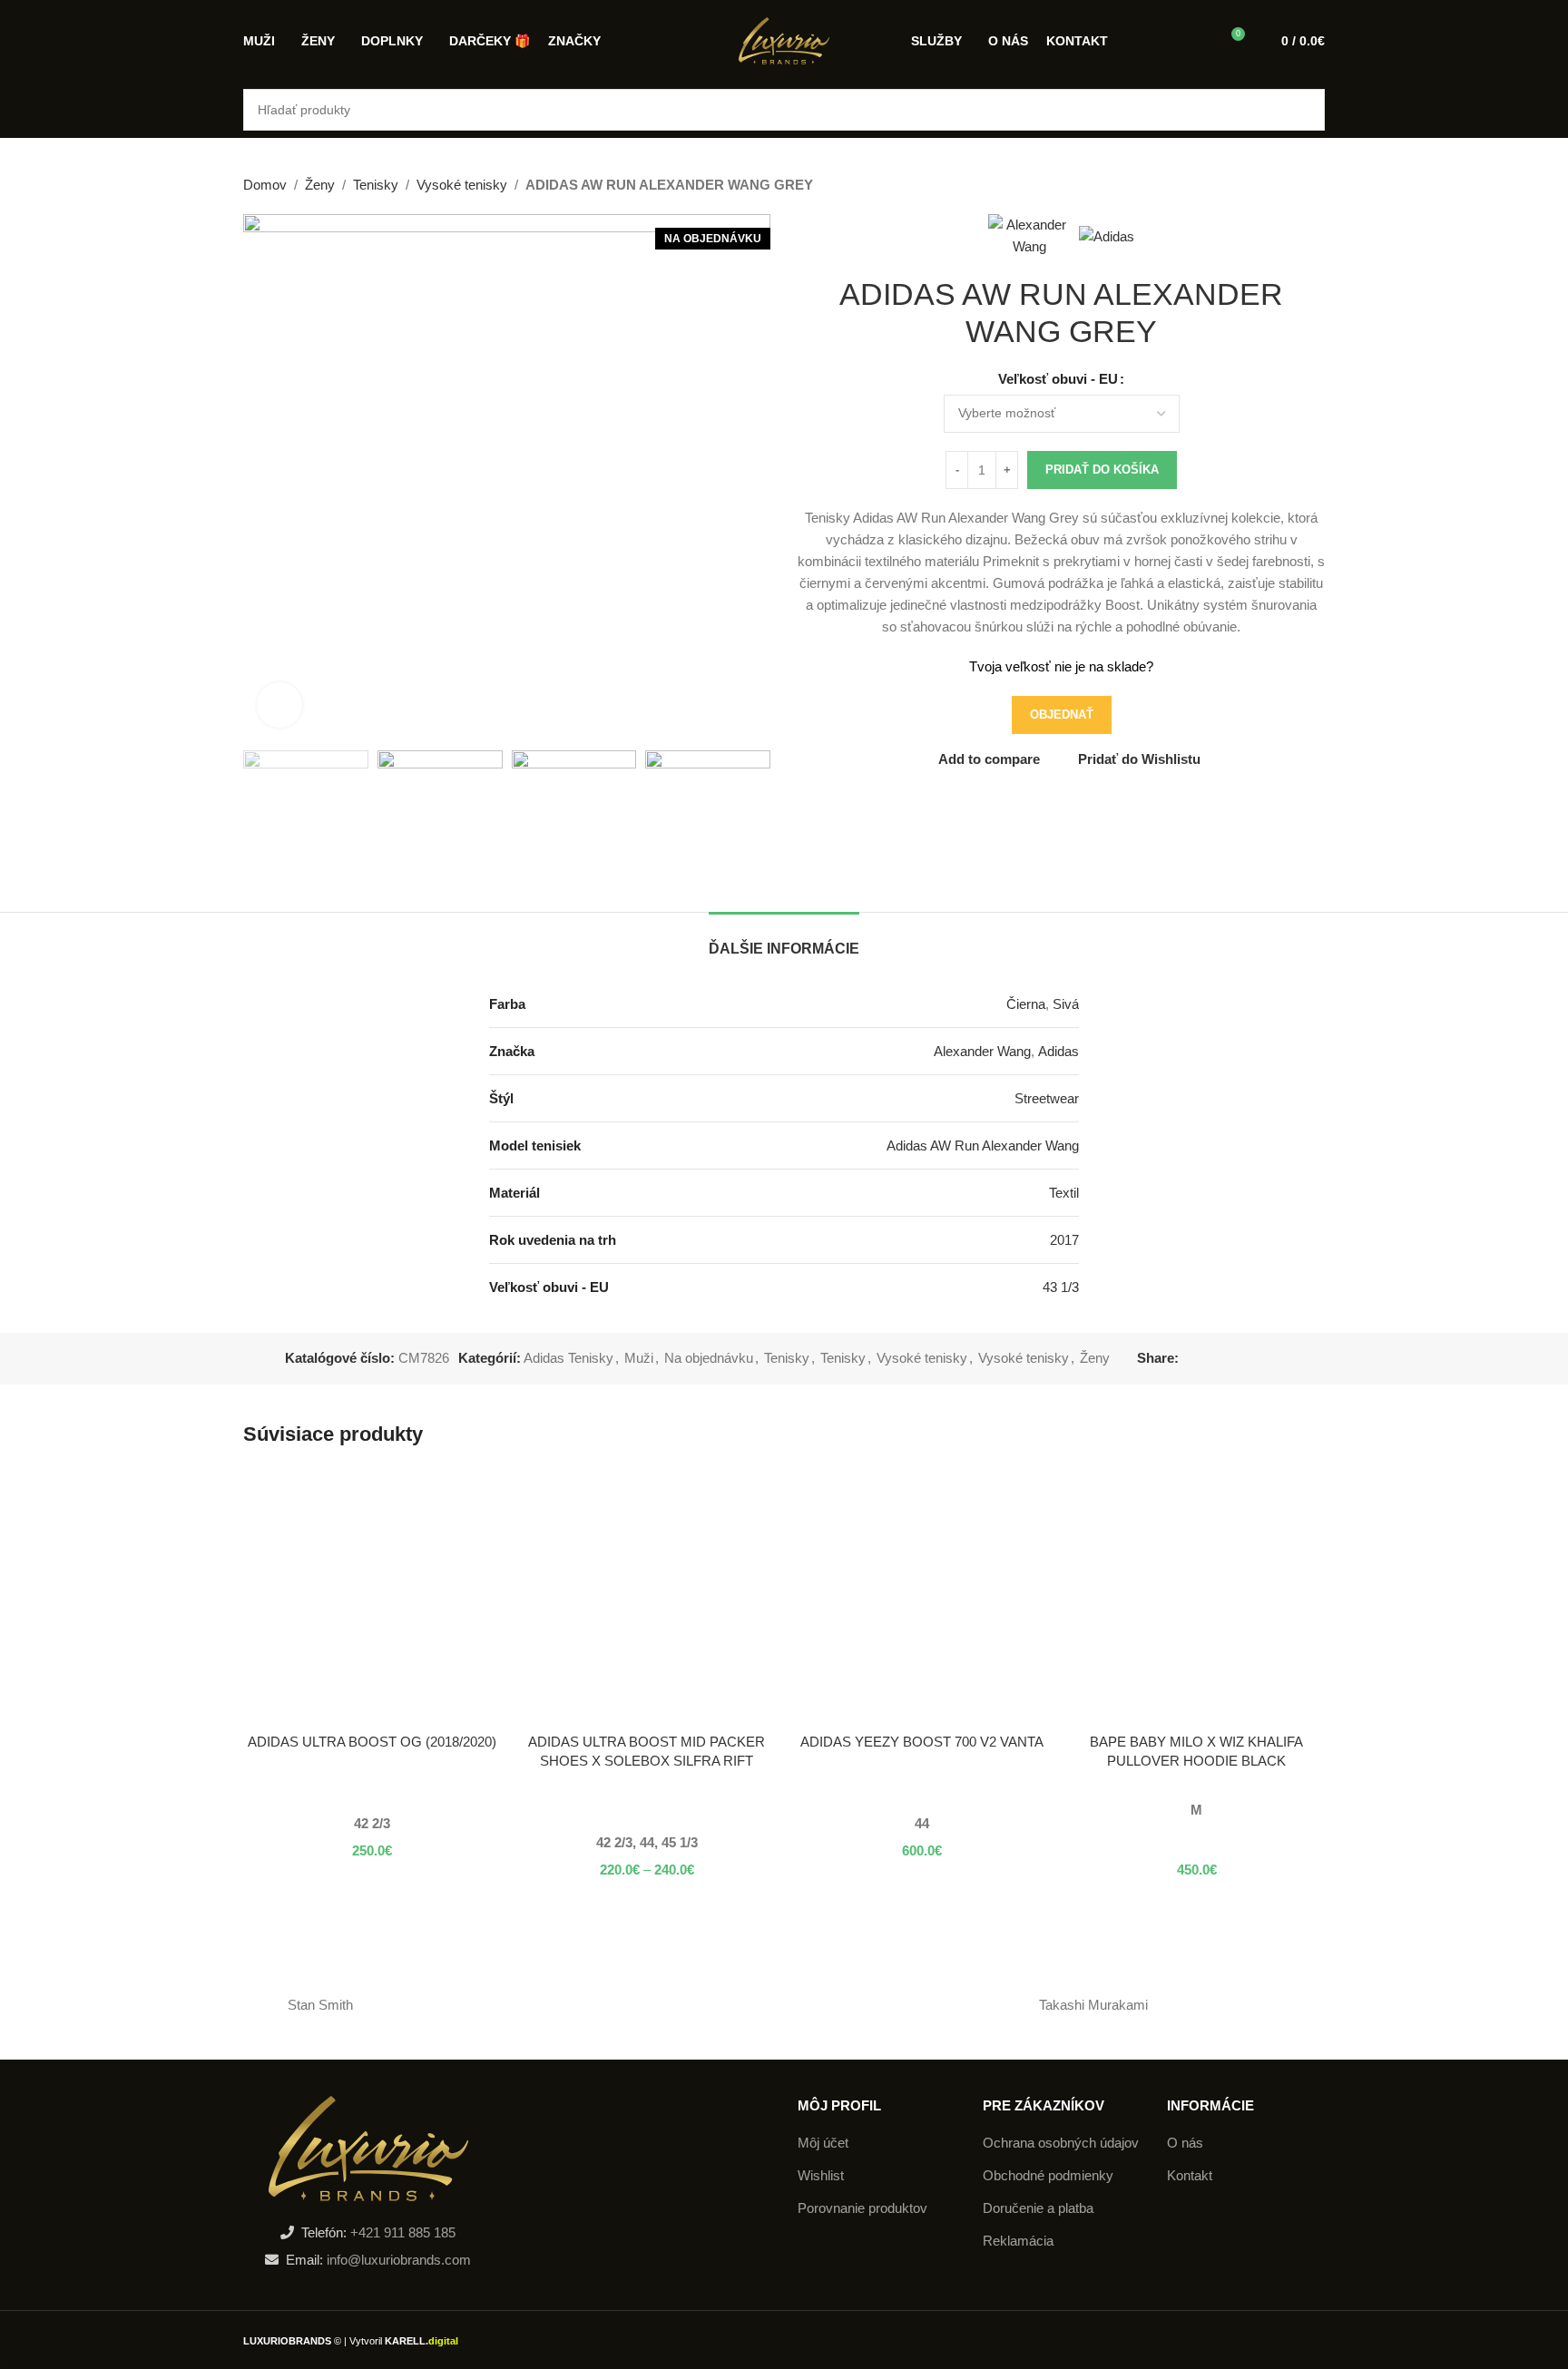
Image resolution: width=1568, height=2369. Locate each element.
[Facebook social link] (1189, 1359)
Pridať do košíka (1102, 470)
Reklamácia (1018, 2241)
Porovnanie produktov (862, 2208)
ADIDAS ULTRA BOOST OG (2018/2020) (372, 1742)
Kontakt (1190, 2175)
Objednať (1062, 715)
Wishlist (821, 2175)
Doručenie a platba (1038, 2208)
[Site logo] (784, 39)
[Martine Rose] (475, 2005)
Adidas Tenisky (568, 1358)
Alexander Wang (982, 1051)
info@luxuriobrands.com (397, 2260)
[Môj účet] (1197, 41)
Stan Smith (320, 2005)
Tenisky (376, 185)
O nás (1185, 2143)
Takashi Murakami (1093, 2005)
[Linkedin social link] (1252, 1359)
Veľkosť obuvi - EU (1058, 379)
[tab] (784, 940)
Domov (265, 185)
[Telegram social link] (1273, 1359)
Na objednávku (709, 1358)
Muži (639, 1358)
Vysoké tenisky (462, 185)
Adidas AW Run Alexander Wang (983, 1145)
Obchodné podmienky (1048, 2175)
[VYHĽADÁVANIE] (1304, 110)
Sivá (1066, 1004)
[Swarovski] (630, 2005)
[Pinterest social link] (1231, 1359)
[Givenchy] (784, 2005)
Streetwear (1047, 1098)
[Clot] (1248, 2005)
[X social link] (1210, 1359)
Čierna (1026, 1004)
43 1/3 (1061, 1287)
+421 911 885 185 (403, 2232)
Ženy (320, 185)
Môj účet (823, 2143)
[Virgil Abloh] (938, 2005)
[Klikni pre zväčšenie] (279, 705)
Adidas (1058, 1051)
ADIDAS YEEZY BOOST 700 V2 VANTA (922, 1742)
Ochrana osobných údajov (1061, 2143)
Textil (1064, 1193)
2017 (1064, 1240)
